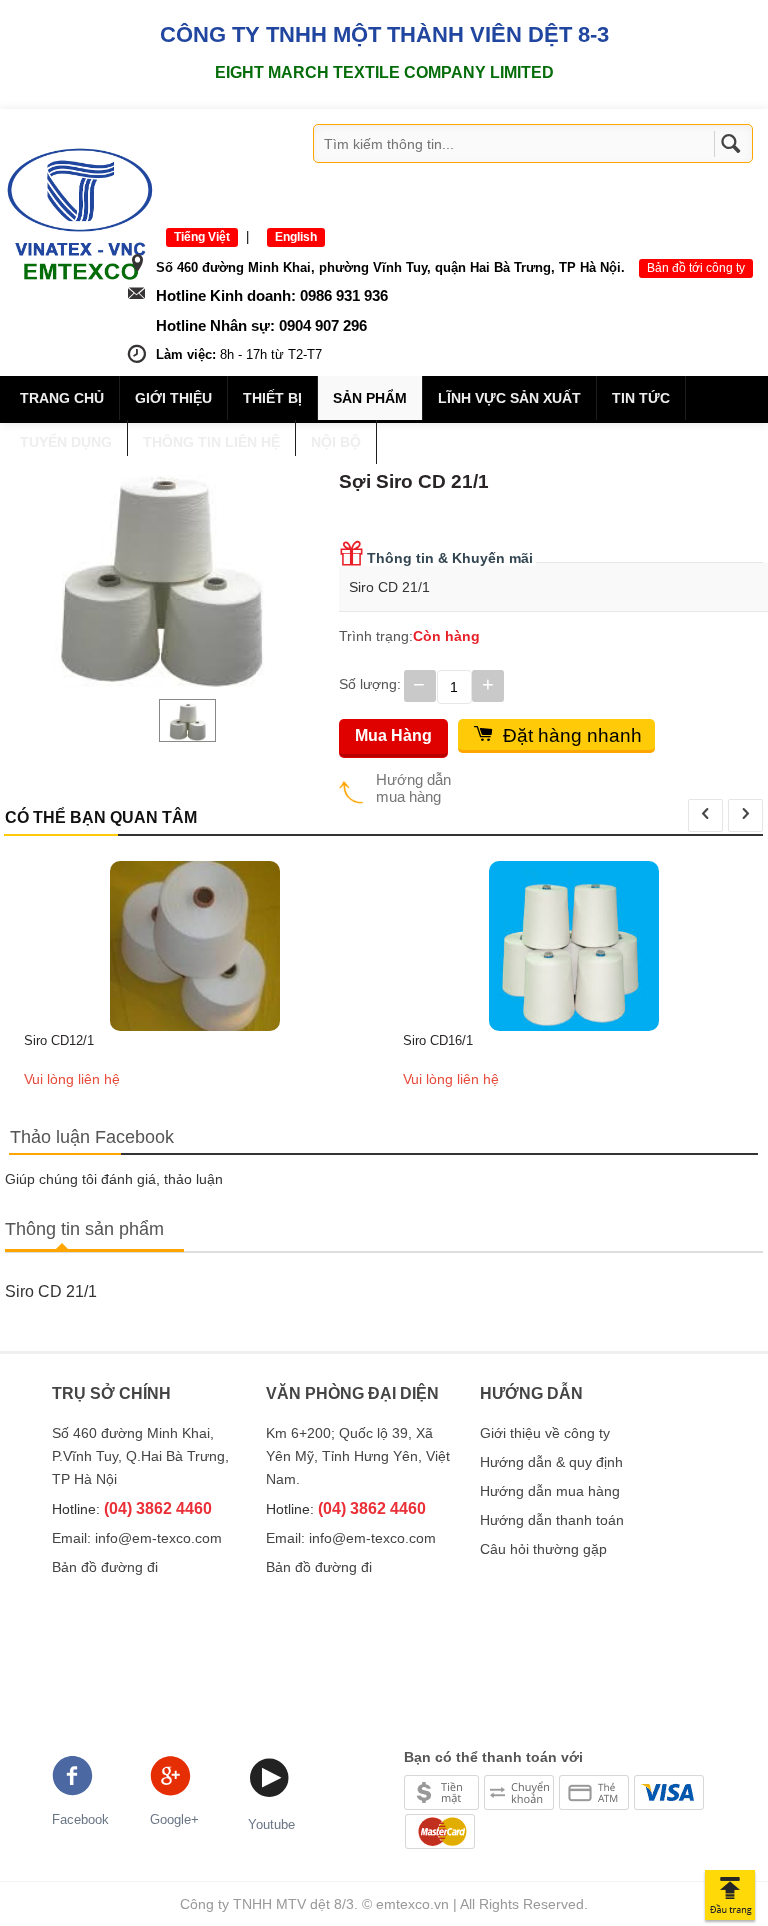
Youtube (271, 1824)
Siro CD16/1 (438, 1040)
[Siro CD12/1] (195, 945)
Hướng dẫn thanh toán (552, 1520)
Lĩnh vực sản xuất (509, 398)
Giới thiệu (173, 398)
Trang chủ (62, 398)
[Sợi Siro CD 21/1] (160, 572)
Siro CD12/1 (59, 1040)
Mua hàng (393, 735)
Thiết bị (272, 398)
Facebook (80, 1819)
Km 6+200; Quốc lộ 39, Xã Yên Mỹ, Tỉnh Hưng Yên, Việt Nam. (358, 1456)
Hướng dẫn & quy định (551, 1462)
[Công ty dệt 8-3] (80, 213)
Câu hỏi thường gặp (543, 1549)
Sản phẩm (370, 398)
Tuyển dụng (66, 442)
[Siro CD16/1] (574, 945)
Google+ (174, 1819)
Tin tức (641, 398)
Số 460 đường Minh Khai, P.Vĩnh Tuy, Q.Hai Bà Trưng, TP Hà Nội (140, 1456)
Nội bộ (336, 442)
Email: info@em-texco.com (137, 1538)
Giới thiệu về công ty (545, 1433)
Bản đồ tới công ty (696, 268)
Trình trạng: (376, 636)
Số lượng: (370, 684)
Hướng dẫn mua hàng (413, 788)
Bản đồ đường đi (105, 1567)
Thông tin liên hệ (211, 442)
